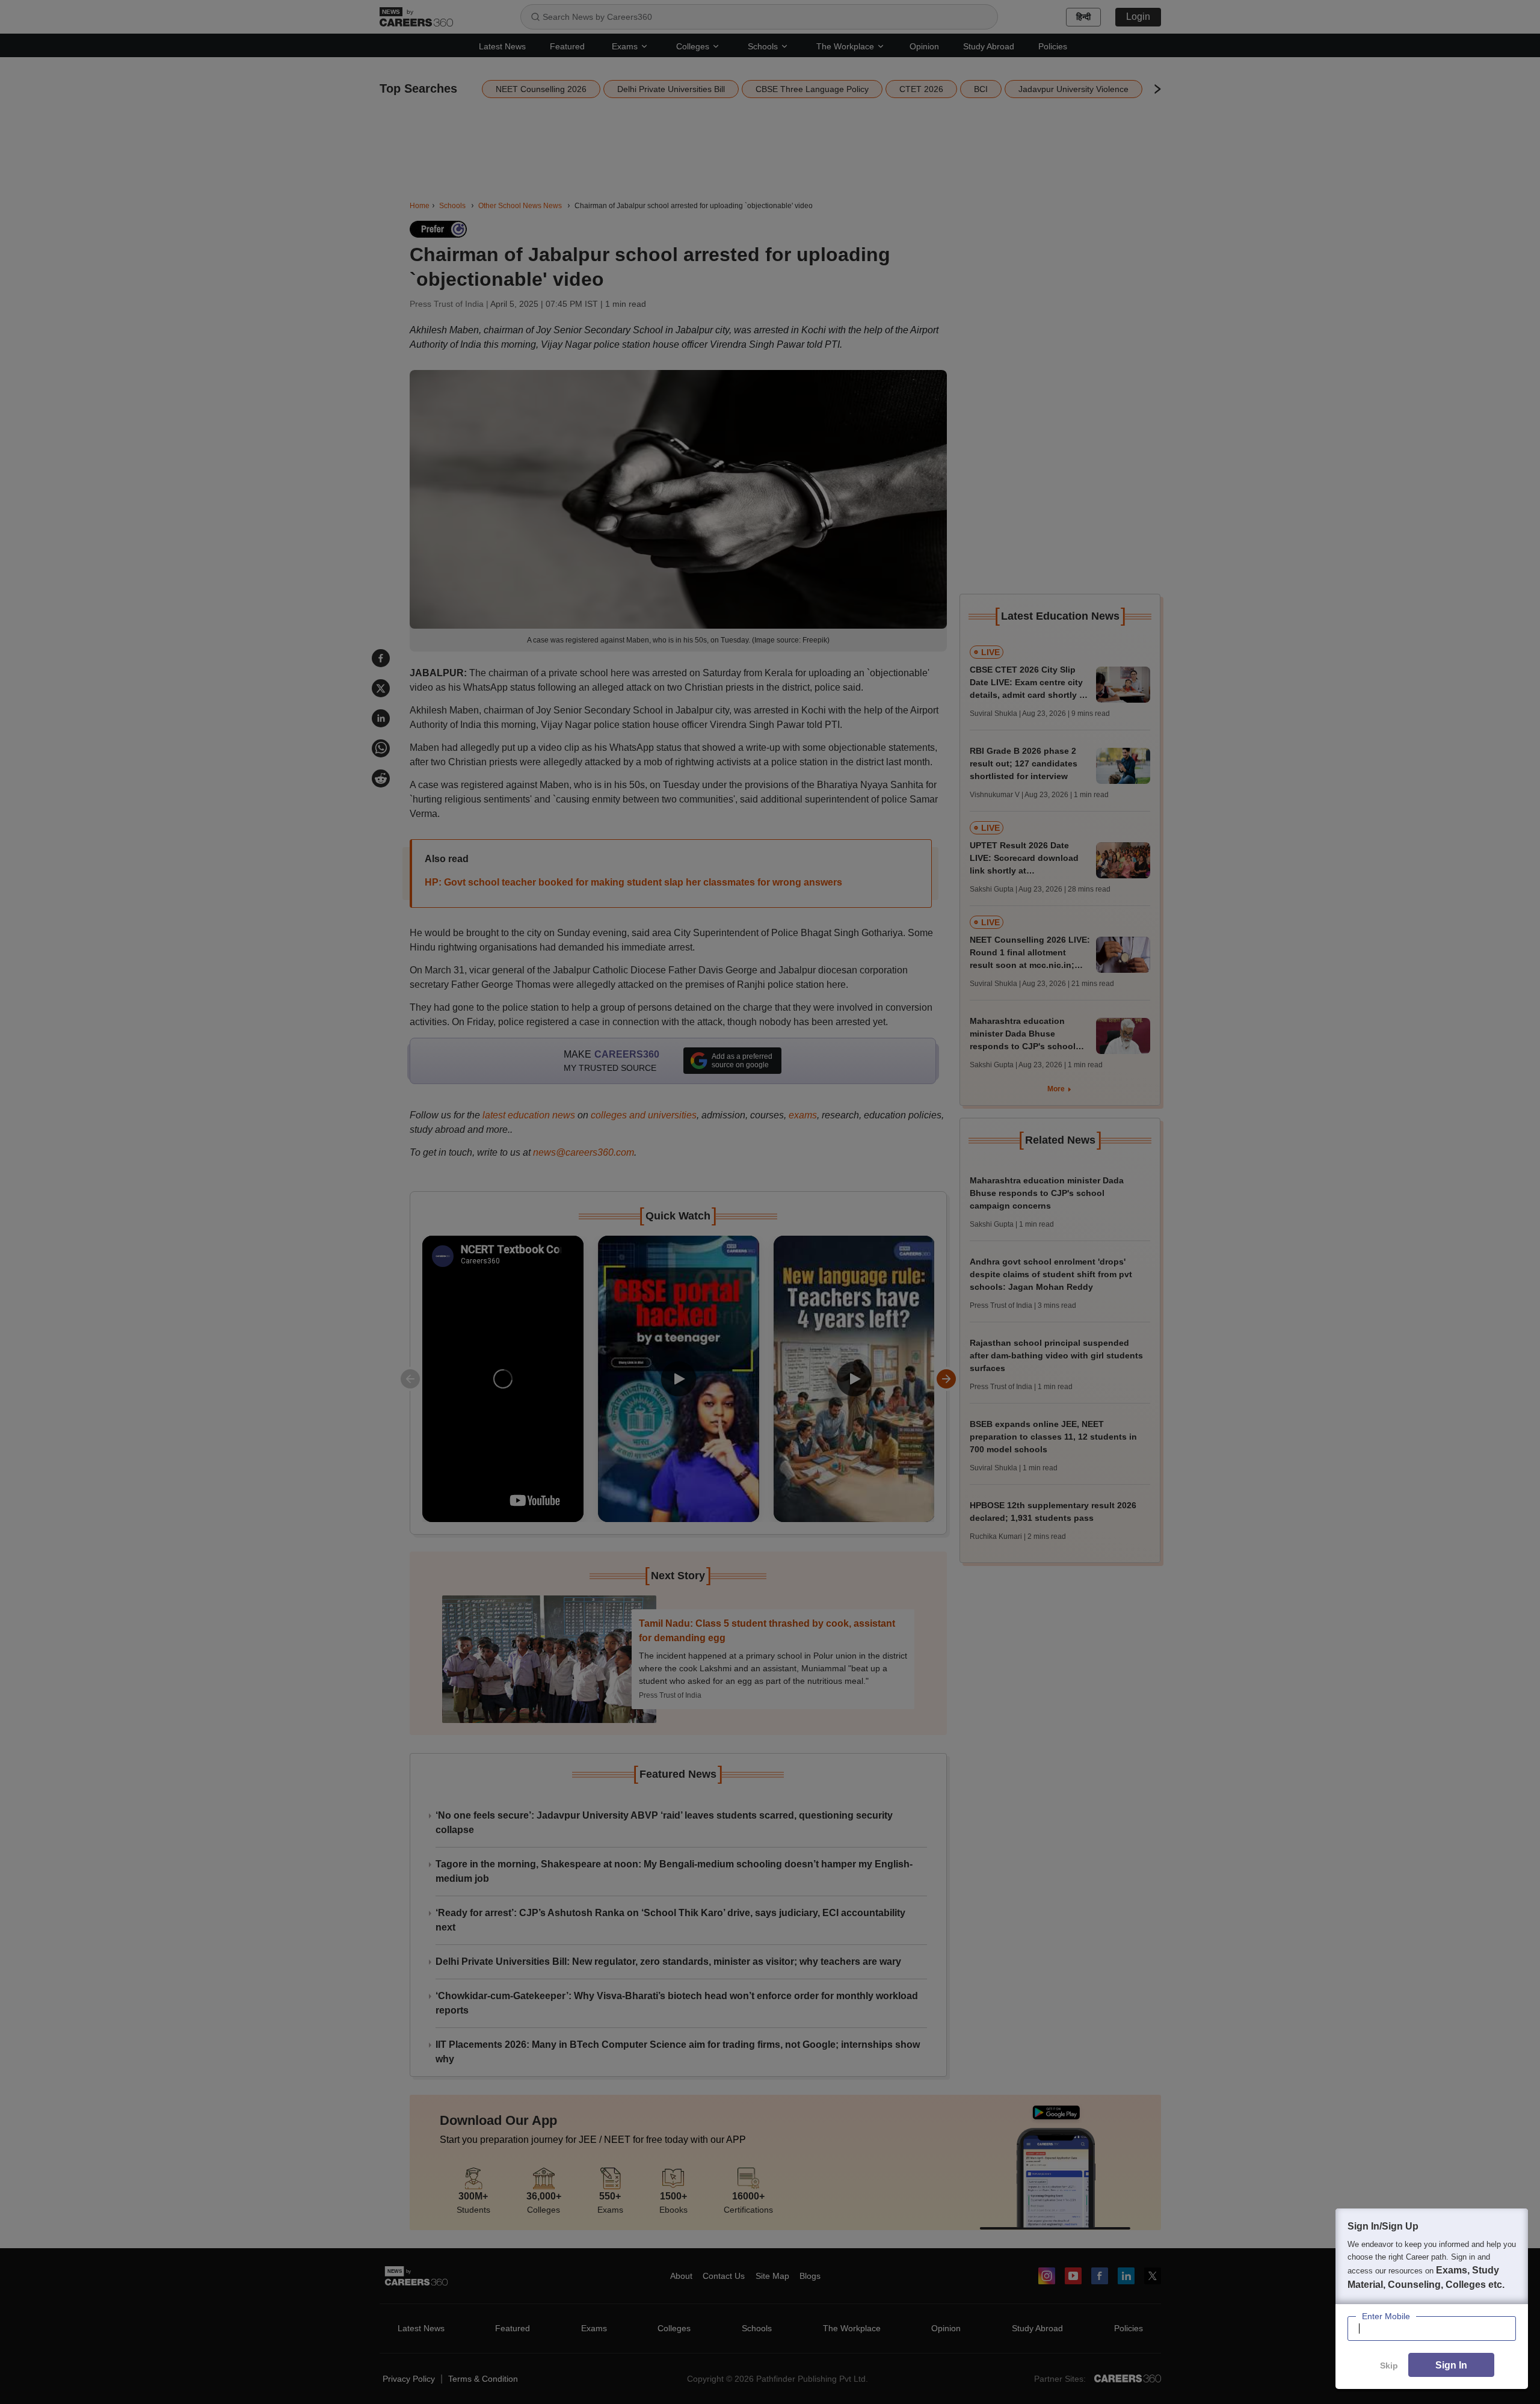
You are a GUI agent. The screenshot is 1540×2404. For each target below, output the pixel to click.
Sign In (1451, 2365)
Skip (1389, 2365)
